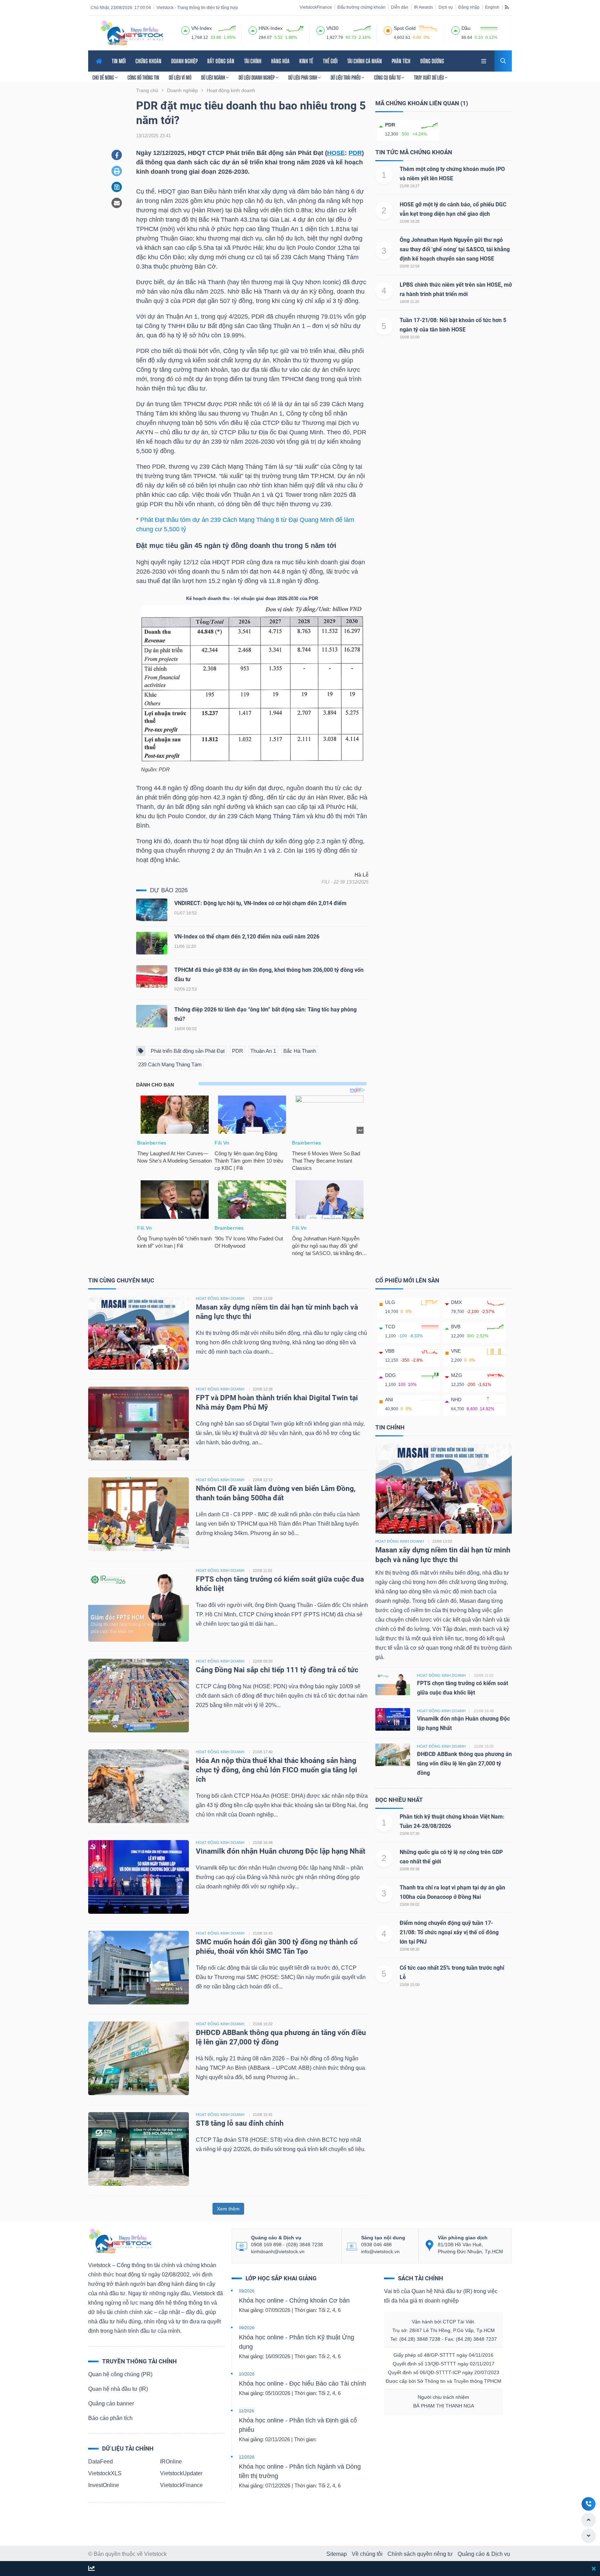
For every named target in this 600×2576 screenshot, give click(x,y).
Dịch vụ (446, 7)
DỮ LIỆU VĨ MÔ (180, 77)
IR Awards (423, 7)
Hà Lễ (361, 875)
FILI (326, 882)
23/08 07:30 (410, 1833)
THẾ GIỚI (330, 61)
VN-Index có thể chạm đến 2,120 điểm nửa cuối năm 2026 (247, 937)
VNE (456, 1351)
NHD (456, 1400)
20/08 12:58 (410, 266)
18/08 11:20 (409, 302)
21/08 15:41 (263, 2115)
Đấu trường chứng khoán (361, 7)
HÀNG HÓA (280, 61)
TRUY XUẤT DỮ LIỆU (429, 77)
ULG (390, 1302)
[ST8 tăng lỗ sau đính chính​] (139, 2148)
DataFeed (101, 2462)
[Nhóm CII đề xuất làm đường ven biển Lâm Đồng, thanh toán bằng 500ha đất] (139, 1514)
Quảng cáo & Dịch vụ (484, 2554)
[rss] (507, 7)
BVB (456, 1327)
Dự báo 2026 (169, 890)
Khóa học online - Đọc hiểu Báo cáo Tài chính (302, 2384)
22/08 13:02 (263, 1298)
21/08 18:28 (410, 221)
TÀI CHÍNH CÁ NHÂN (365, 61)
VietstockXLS (105, 2473)
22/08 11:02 (262, 1570)
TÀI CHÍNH (253, 61)
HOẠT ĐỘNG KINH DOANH (220, 1298)
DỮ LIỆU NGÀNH (214, 77)
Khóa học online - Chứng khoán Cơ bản (294, 2300)
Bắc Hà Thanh (300, 1051)
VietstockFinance (316, 7)
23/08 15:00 (410, 1985)
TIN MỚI (119, 61)
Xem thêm (228, 2209)
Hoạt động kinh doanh (400, 1541)
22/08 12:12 (263, 1480)
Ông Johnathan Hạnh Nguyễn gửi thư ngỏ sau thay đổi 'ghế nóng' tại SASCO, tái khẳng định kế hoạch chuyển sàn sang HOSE (455, 249)
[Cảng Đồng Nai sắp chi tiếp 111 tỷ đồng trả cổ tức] (139, 1695)
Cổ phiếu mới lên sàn (407, 1280)
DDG (390, 1375)
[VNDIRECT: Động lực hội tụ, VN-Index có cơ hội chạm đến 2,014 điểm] (152, 911)
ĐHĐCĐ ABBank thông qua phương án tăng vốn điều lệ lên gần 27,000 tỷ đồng (464, 1763)
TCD (390, 1327)
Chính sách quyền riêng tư (420, 2554)
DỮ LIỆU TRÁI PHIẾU (346, 77)
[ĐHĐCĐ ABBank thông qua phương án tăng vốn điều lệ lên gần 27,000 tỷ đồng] (139, 2058)
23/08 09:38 (410, 1869)
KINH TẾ (306, 61)
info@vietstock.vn (380, 2251)
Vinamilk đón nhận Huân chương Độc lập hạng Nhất (281, 1851)
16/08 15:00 (410, 337)
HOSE (336, 153)
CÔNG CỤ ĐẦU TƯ (388, 77)
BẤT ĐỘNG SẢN (221, 61)
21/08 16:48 (263, 1843)
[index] (185, 30)
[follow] (91, 2569)
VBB (390, 1351)
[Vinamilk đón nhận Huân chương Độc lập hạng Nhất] (139, 1876)
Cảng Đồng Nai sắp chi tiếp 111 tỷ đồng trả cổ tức (277, 1670)
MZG (457, 1375)
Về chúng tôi (367, 2554)
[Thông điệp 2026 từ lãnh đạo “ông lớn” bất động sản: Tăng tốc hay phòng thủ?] (152, 1018)
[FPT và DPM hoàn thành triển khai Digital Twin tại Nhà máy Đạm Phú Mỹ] (139, 1423)
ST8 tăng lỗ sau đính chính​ (240, 2123)
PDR (355, 153)
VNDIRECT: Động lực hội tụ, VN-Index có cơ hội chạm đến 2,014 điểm (260, 903)
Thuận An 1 (263, 1051)
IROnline (171, 2462)
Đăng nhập (469, 7)
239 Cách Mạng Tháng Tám (170, 1064)
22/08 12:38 (263, 1389)
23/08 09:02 (410, 1904)
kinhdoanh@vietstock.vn (278, 2251)
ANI (389, 1400)
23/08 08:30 (410, 1949)
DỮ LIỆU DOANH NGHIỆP (257, 77)
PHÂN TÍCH (401, 61)
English (492, 7)
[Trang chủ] (120, 2241)
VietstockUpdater (181, 2473)
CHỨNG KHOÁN (148, 61)
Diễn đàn (400, 7)
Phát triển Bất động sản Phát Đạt (188, 1051)
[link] (484, 60)
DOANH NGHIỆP (184, 61)
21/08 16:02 (263, 2024)
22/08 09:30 (263, 1661)
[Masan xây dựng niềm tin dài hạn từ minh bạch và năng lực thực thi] (139, 1332)
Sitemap (337, 2554)
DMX (456, 1302)
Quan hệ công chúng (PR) (120, 2374)
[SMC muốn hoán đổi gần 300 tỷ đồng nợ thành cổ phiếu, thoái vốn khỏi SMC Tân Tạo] (139, 1967)
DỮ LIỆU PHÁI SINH (303, 77)
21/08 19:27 (410, 186)
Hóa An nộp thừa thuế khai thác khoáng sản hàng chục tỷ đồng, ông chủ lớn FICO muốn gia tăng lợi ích (277, 1770)
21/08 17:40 (263, 1752)
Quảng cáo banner (111, 2403)
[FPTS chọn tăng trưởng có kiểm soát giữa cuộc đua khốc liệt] (139, 1604)
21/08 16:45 (263, 1933)
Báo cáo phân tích (110, 2418)
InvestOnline (104, 2485)
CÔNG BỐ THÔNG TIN (143, 77)
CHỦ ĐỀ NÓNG (104, 77)
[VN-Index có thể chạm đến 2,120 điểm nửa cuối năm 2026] (152, 945)
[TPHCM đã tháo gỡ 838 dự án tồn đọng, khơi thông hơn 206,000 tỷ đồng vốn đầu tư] (152, 978)
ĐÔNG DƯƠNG (432, 61)
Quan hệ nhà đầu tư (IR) (118, 2389)
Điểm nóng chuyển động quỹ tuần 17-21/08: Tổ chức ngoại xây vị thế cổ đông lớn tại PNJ (449, 1932)
